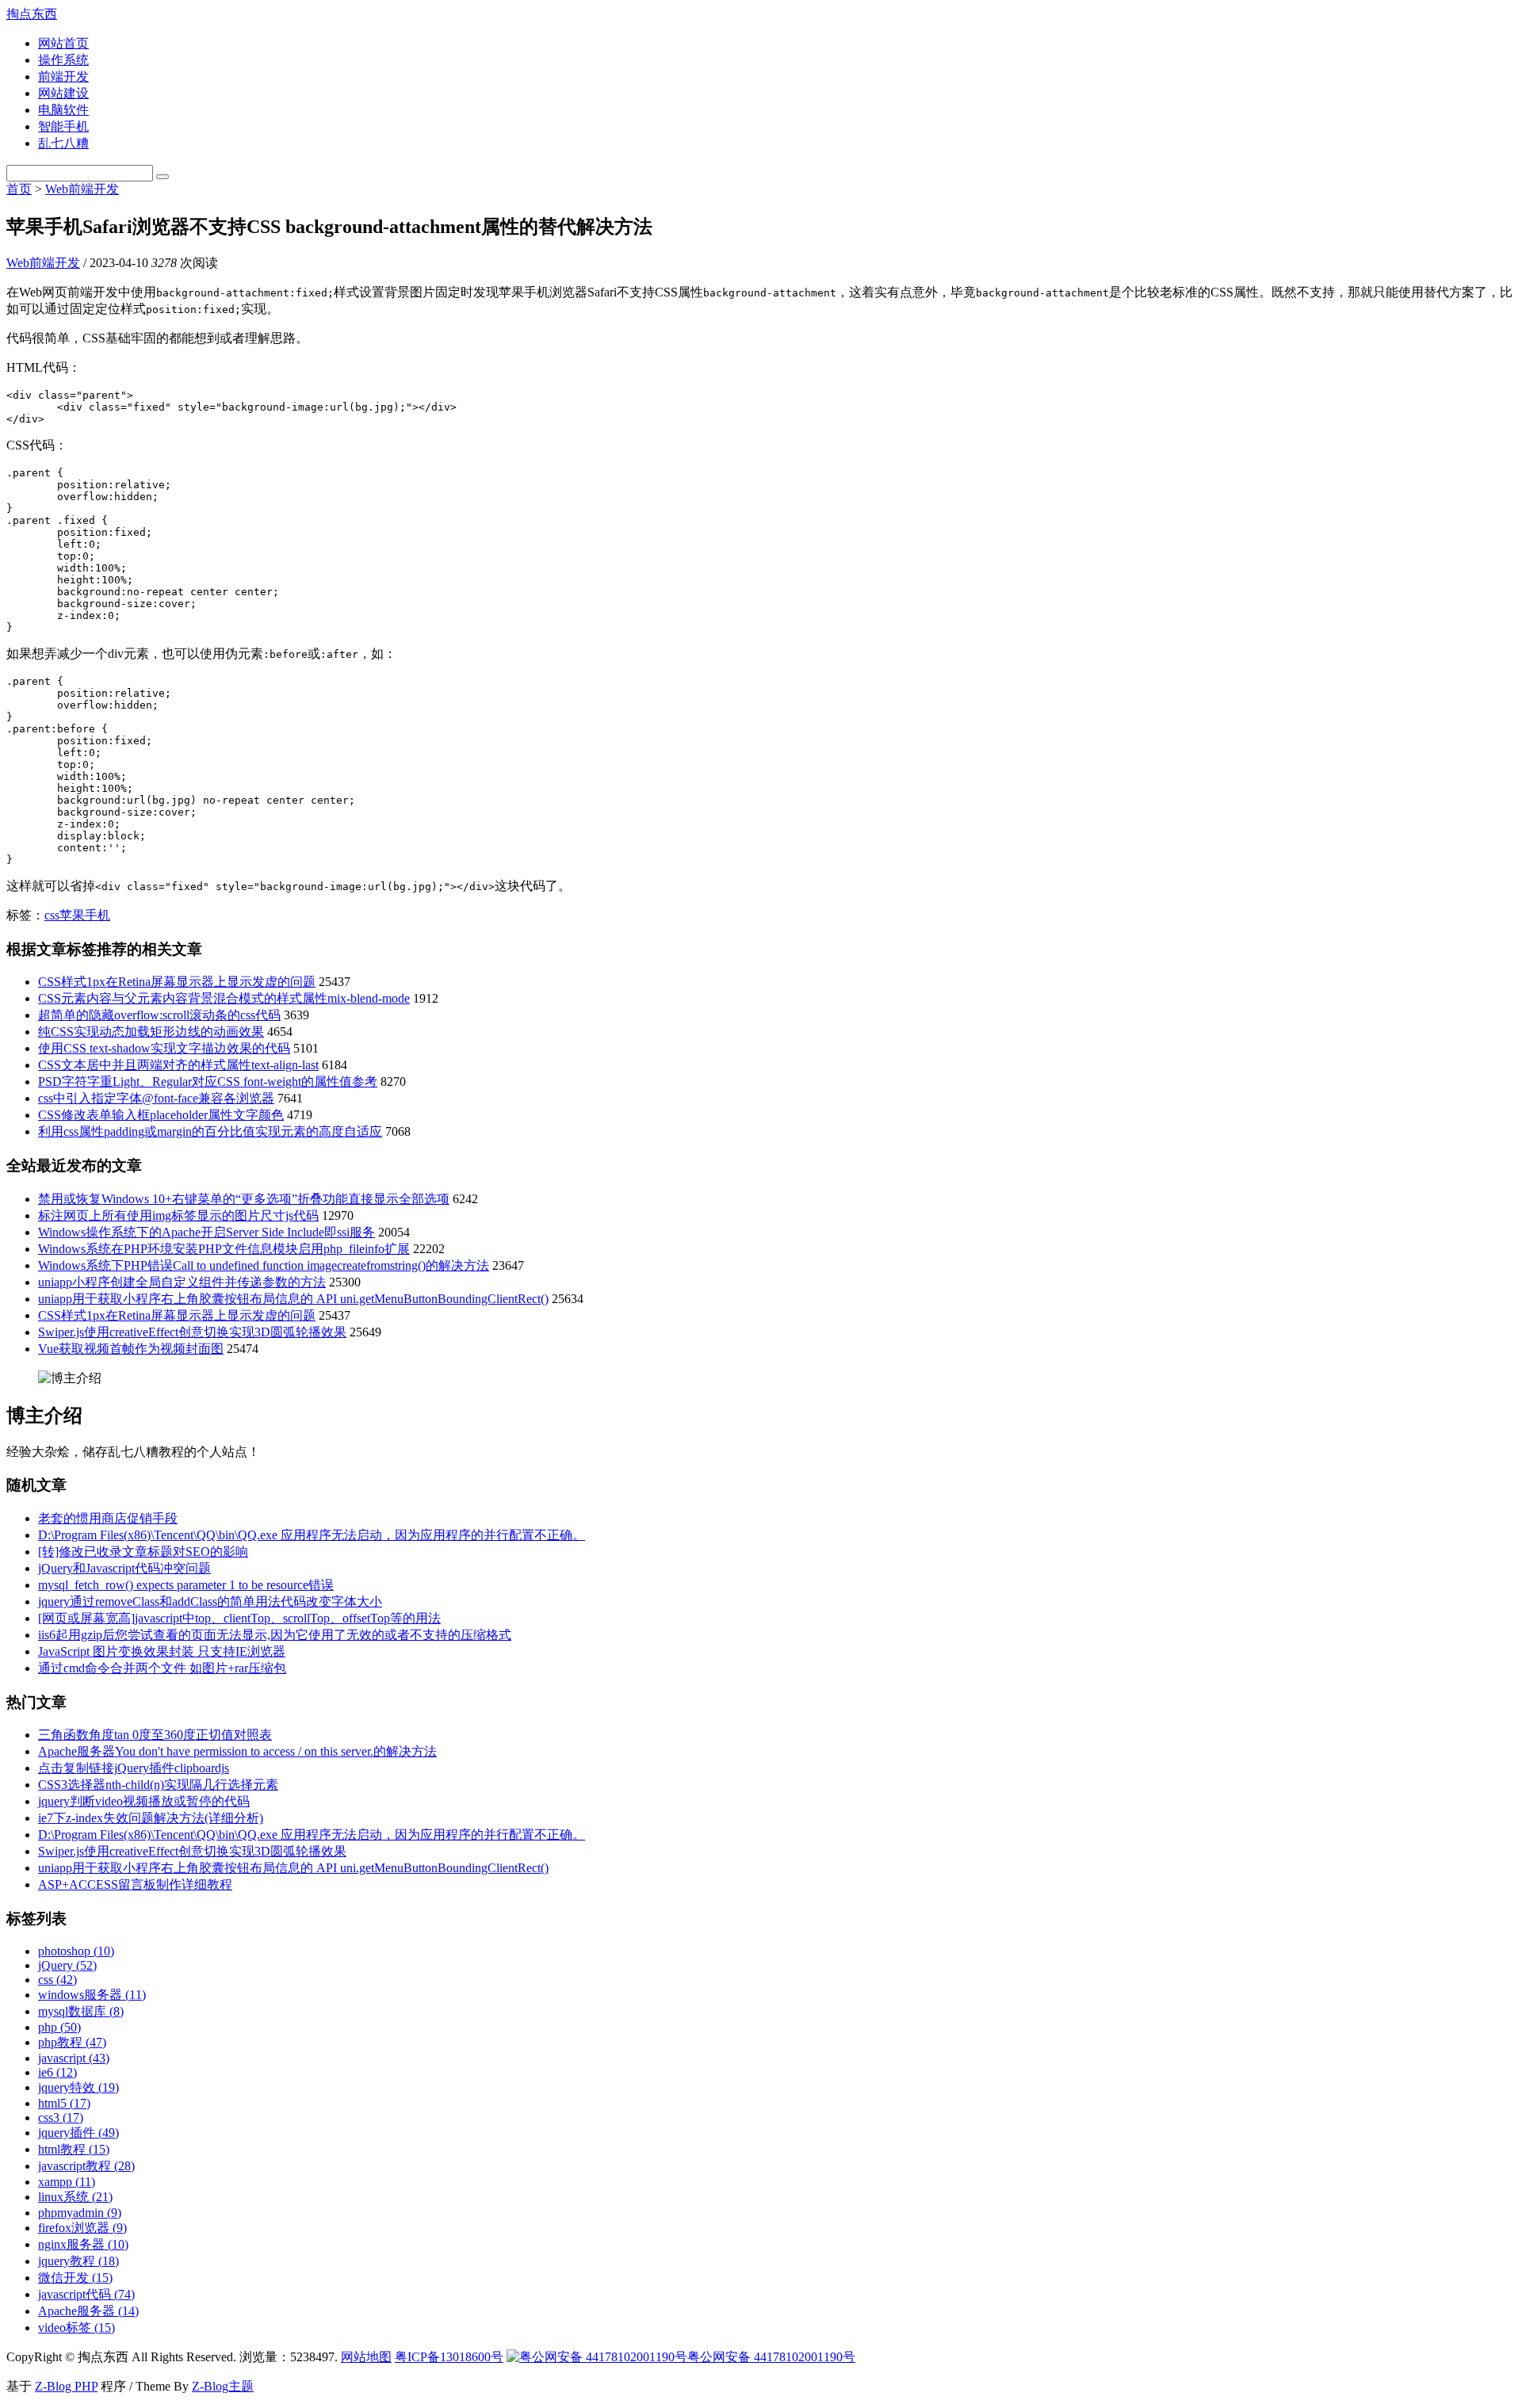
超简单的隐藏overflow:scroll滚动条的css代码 (159, 1015)
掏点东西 (32, 14)
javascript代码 (86, 2294)
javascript (74, 2058)
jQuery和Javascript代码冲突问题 (124, 1568)
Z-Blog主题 (223, 2386)
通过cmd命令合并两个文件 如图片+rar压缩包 (162, 1668)
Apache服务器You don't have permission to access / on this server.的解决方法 (237, 1751)
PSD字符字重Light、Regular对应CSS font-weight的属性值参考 (208, 1082)
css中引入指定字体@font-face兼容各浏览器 (156, 1098)
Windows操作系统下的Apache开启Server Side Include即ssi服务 (207, 1232)
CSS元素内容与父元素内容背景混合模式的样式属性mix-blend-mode (224, 998)
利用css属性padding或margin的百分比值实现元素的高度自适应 (210, 1131)
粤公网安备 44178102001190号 (771, 2357)
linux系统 (75, 2197)
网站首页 (63, 43)
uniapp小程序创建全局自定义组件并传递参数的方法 (182, 1282)
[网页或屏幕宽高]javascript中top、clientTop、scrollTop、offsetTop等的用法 (239, 1618)
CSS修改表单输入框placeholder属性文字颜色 (161, 1115)
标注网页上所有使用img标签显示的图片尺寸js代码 (178, 1215)
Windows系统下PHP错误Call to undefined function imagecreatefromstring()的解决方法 (264, 1265)
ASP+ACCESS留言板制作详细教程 (135, 1884)
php (59, 2027)
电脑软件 (63, 110)
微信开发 (75, 2278)
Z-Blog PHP (66, 2386)
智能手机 (63, 126)
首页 (19, 189)
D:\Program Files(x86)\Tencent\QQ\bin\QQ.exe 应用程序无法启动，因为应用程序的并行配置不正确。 (312, 1535)
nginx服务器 (83, 2244)
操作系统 (63, 60)
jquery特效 (78, 2087)
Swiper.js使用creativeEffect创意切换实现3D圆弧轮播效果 (192, 1332)
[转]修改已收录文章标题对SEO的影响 (143, 1552)
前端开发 (63, 76)
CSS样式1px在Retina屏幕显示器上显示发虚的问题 (177, 982)
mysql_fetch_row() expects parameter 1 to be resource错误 (186, 1585)
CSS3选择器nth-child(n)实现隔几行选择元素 (158, 1785)
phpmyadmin (80, 2213)
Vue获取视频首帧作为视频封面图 (131, 1349)
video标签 (76, 2328)
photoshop (76, 1951)
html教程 (74, 2149)
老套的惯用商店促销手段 (108, 1518)
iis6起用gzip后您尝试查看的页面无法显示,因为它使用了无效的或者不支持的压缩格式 (275, 1635)
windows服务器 (92, 1995)
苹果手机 (85, 915)
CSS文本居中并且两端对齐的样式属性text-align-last (178, 1065)
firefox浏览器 (82, 2228)
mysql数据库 (81, 2011)
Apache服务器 (88, 2311)
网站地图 (366, 2357)
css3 (61, 2118)
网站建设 (63, 93)
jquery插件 (78, 2133)
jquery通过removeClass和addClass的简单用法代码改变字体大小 (210, 1602)
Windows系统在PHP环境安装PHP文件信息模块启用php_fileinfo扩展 (224, 1249)
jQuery (67, 1965)
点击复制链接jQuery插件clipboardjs (134, 1768)
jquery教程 (78, 2261)
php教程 (72, 2042)
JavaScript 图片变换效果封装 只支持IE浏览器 (162, 1651)
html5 (64, 2103)
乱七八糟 (63, 143)
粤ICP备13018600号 (449, 2357)
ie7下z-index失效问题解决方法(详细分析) (151, 1818)
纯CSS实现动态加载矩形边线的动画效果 (151, 1032)
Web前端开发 (82, 189)
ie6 (57, 2072)
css (52, 915)
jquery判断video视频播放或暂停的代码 (144, 1801)
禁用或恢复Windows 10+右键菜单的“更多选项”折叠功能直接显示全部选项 (244, 1199)
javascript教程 (86, 2166)
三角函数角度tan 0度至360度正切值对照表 (155, 1735)
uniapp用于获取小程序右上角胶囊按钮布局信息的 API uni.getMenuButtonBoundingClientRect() (293, 1299)
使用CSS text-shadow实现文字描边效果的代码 (164, 1048)
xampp (67, 2182)
